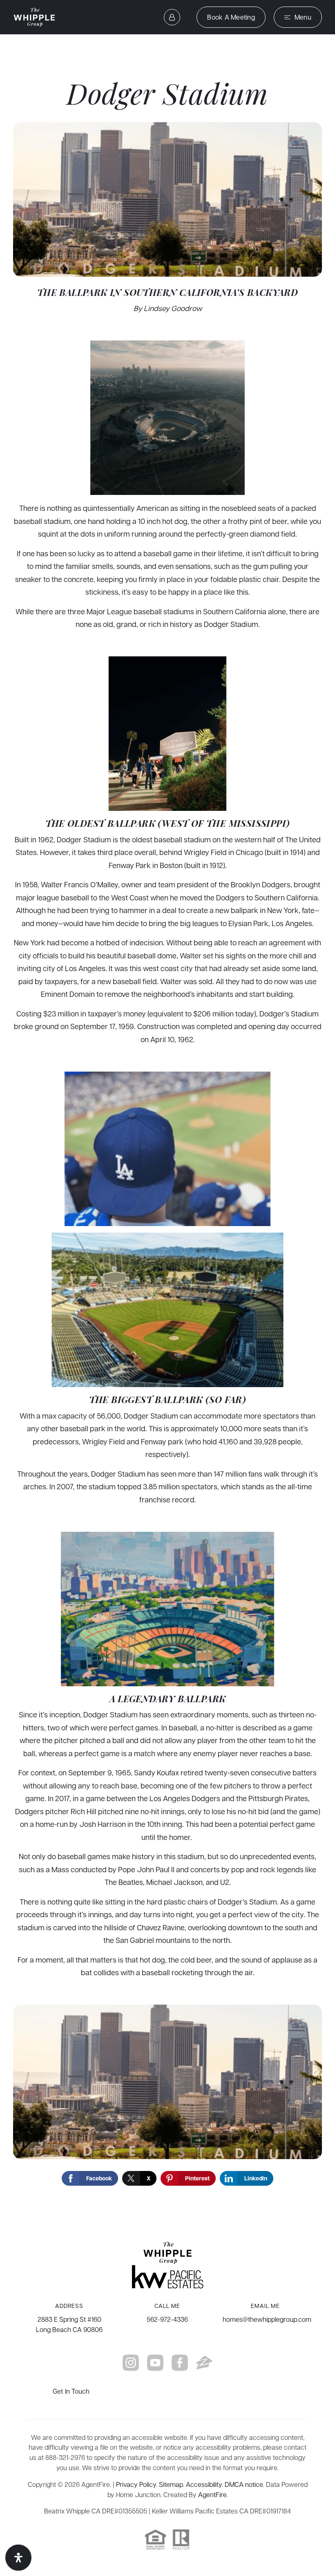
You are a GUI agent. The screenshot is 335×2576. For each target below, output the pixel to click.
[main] (167, 1131)
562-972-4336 (167, 2319)
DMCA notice (244, 2484)
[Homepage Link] (35, 16)
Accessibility (204, 2484)
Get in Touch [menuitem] (71, 2391)
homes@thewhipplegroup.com (267, 2319)
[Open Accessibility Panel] (18, 2558)
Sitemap (171, 2484)
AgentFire (212, 2494)
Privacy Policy (136, 2484)
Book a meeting (231, 17)
